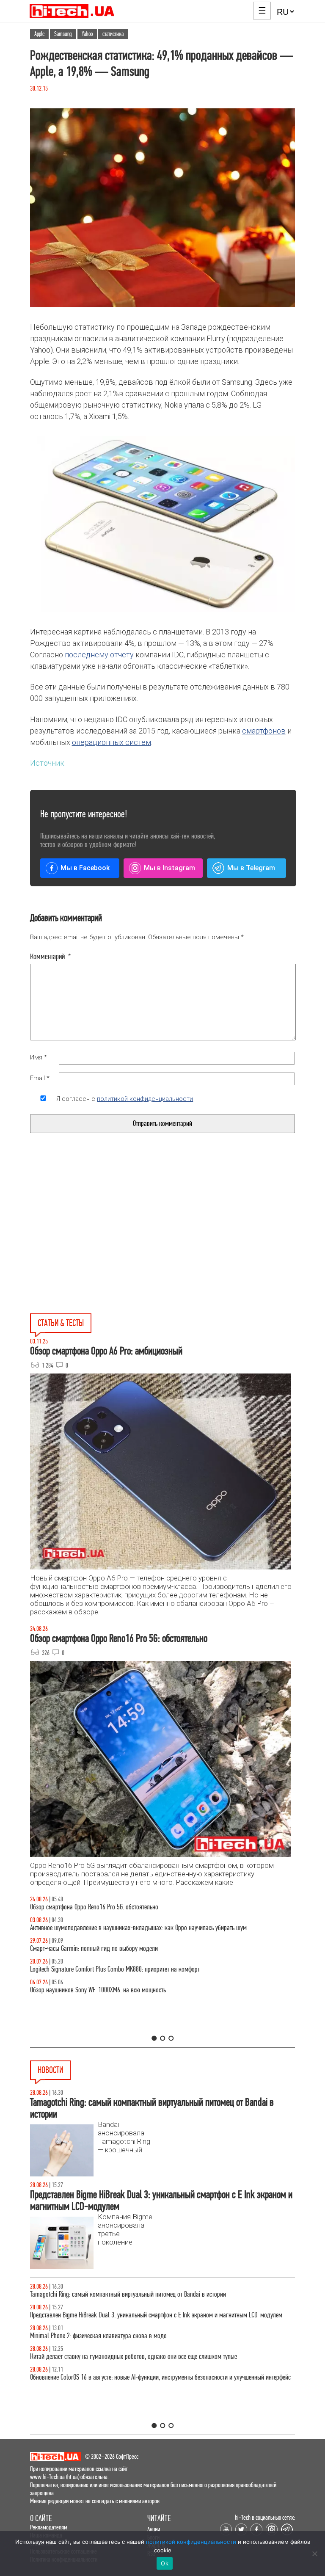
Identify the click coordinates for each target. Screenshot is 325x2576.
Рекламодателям (49, 2527)
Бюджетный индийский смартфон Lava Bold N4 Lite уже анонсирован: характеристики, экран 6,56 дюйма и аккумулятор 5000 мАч (162, 2340)
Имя (39, 1057)
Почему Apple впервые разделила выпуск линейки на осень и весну (113, 2315)
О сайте (41, 2518)
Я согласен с (125, 1099)
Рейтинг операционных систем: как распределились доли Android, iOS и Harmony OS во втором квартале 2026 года (159, 2390)
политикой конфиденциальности (145, 1099)
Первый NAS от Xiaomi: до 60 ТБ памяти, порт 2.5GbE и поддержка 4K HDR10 (124, 2294)
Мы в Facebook (85, 868)
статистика (113, 34)
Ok (165, 2563)
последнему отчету (99, 655)
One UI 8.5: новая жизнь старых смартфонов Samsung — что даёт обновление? (128, 1928)
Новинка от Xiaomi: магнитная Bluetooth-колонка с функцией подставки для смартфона (139, 2365)
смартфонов (264, 731)
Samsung (63, 34)
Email (40, 1078)
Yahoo (87, 34)
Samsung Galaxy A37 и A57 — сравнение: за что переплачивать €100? (117, 1990)
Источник (47, 763)
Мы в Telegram (251, 868)
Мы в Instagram (169, 868)
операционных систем (112, 742)
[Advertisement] (99, 1242)
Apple (39, 34)
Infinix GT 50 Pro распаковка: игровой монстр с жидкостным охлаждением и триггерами (140, 1969)
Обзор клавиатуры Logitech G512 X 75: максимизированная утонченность (120, 1949)
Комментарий (51, 957)
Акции (154, 2529)
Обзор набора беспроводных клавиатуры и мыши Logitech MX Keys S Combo (124, 1907)
